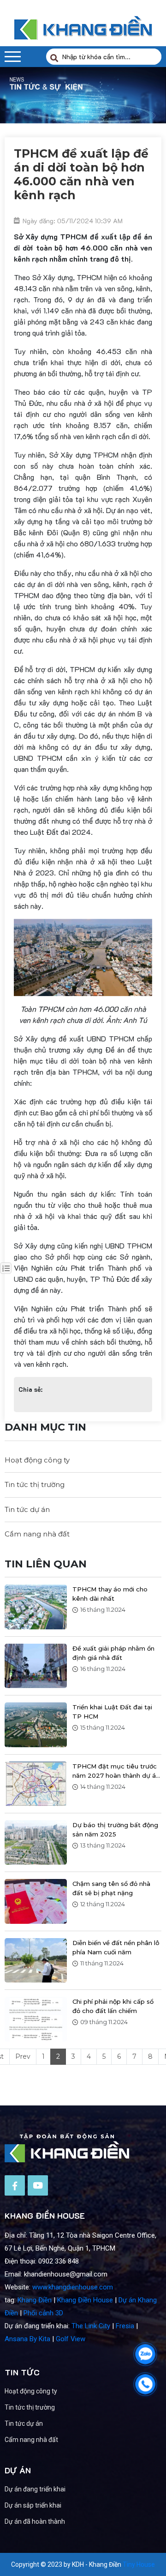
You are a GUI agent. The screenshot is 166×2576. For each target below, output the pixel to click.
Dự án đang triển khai (35, 2489)
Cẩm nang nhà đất (37, 1534)
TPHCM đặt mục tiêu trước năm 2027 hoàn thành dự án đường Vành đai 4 (116, 1771)
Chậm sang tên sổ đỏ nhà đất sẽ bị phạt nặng (111, 1888)
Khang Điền (35, 2300)
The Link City (91, 2326)
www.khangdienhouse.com (73, 2287)
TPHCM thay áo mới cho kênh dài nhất (110, 1594)
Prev (23, 2056)
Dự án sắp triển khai (33, 2505)
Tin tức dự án (27, 1509)
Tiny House (139, 2564)
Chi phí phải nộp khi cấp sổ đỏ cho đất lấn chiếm (113, 2006)
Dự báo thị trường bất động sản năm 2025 (115, 1830)
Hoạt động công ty (37, 1460)
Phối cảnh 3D (43, 2313)
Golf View (71, 2339)
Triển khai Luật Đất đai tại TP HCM (112, 1712)
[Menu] (13, 57)
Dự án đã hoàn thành (35, 2521)
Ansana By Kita (27, 2339)
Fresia (125, 2326)
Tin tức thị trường (35, 1484)
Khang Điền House (85, 2300)
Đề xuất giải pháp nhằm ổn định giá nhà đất (113, 1653)
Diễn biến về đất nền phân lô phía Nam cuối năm (116, 1947)
